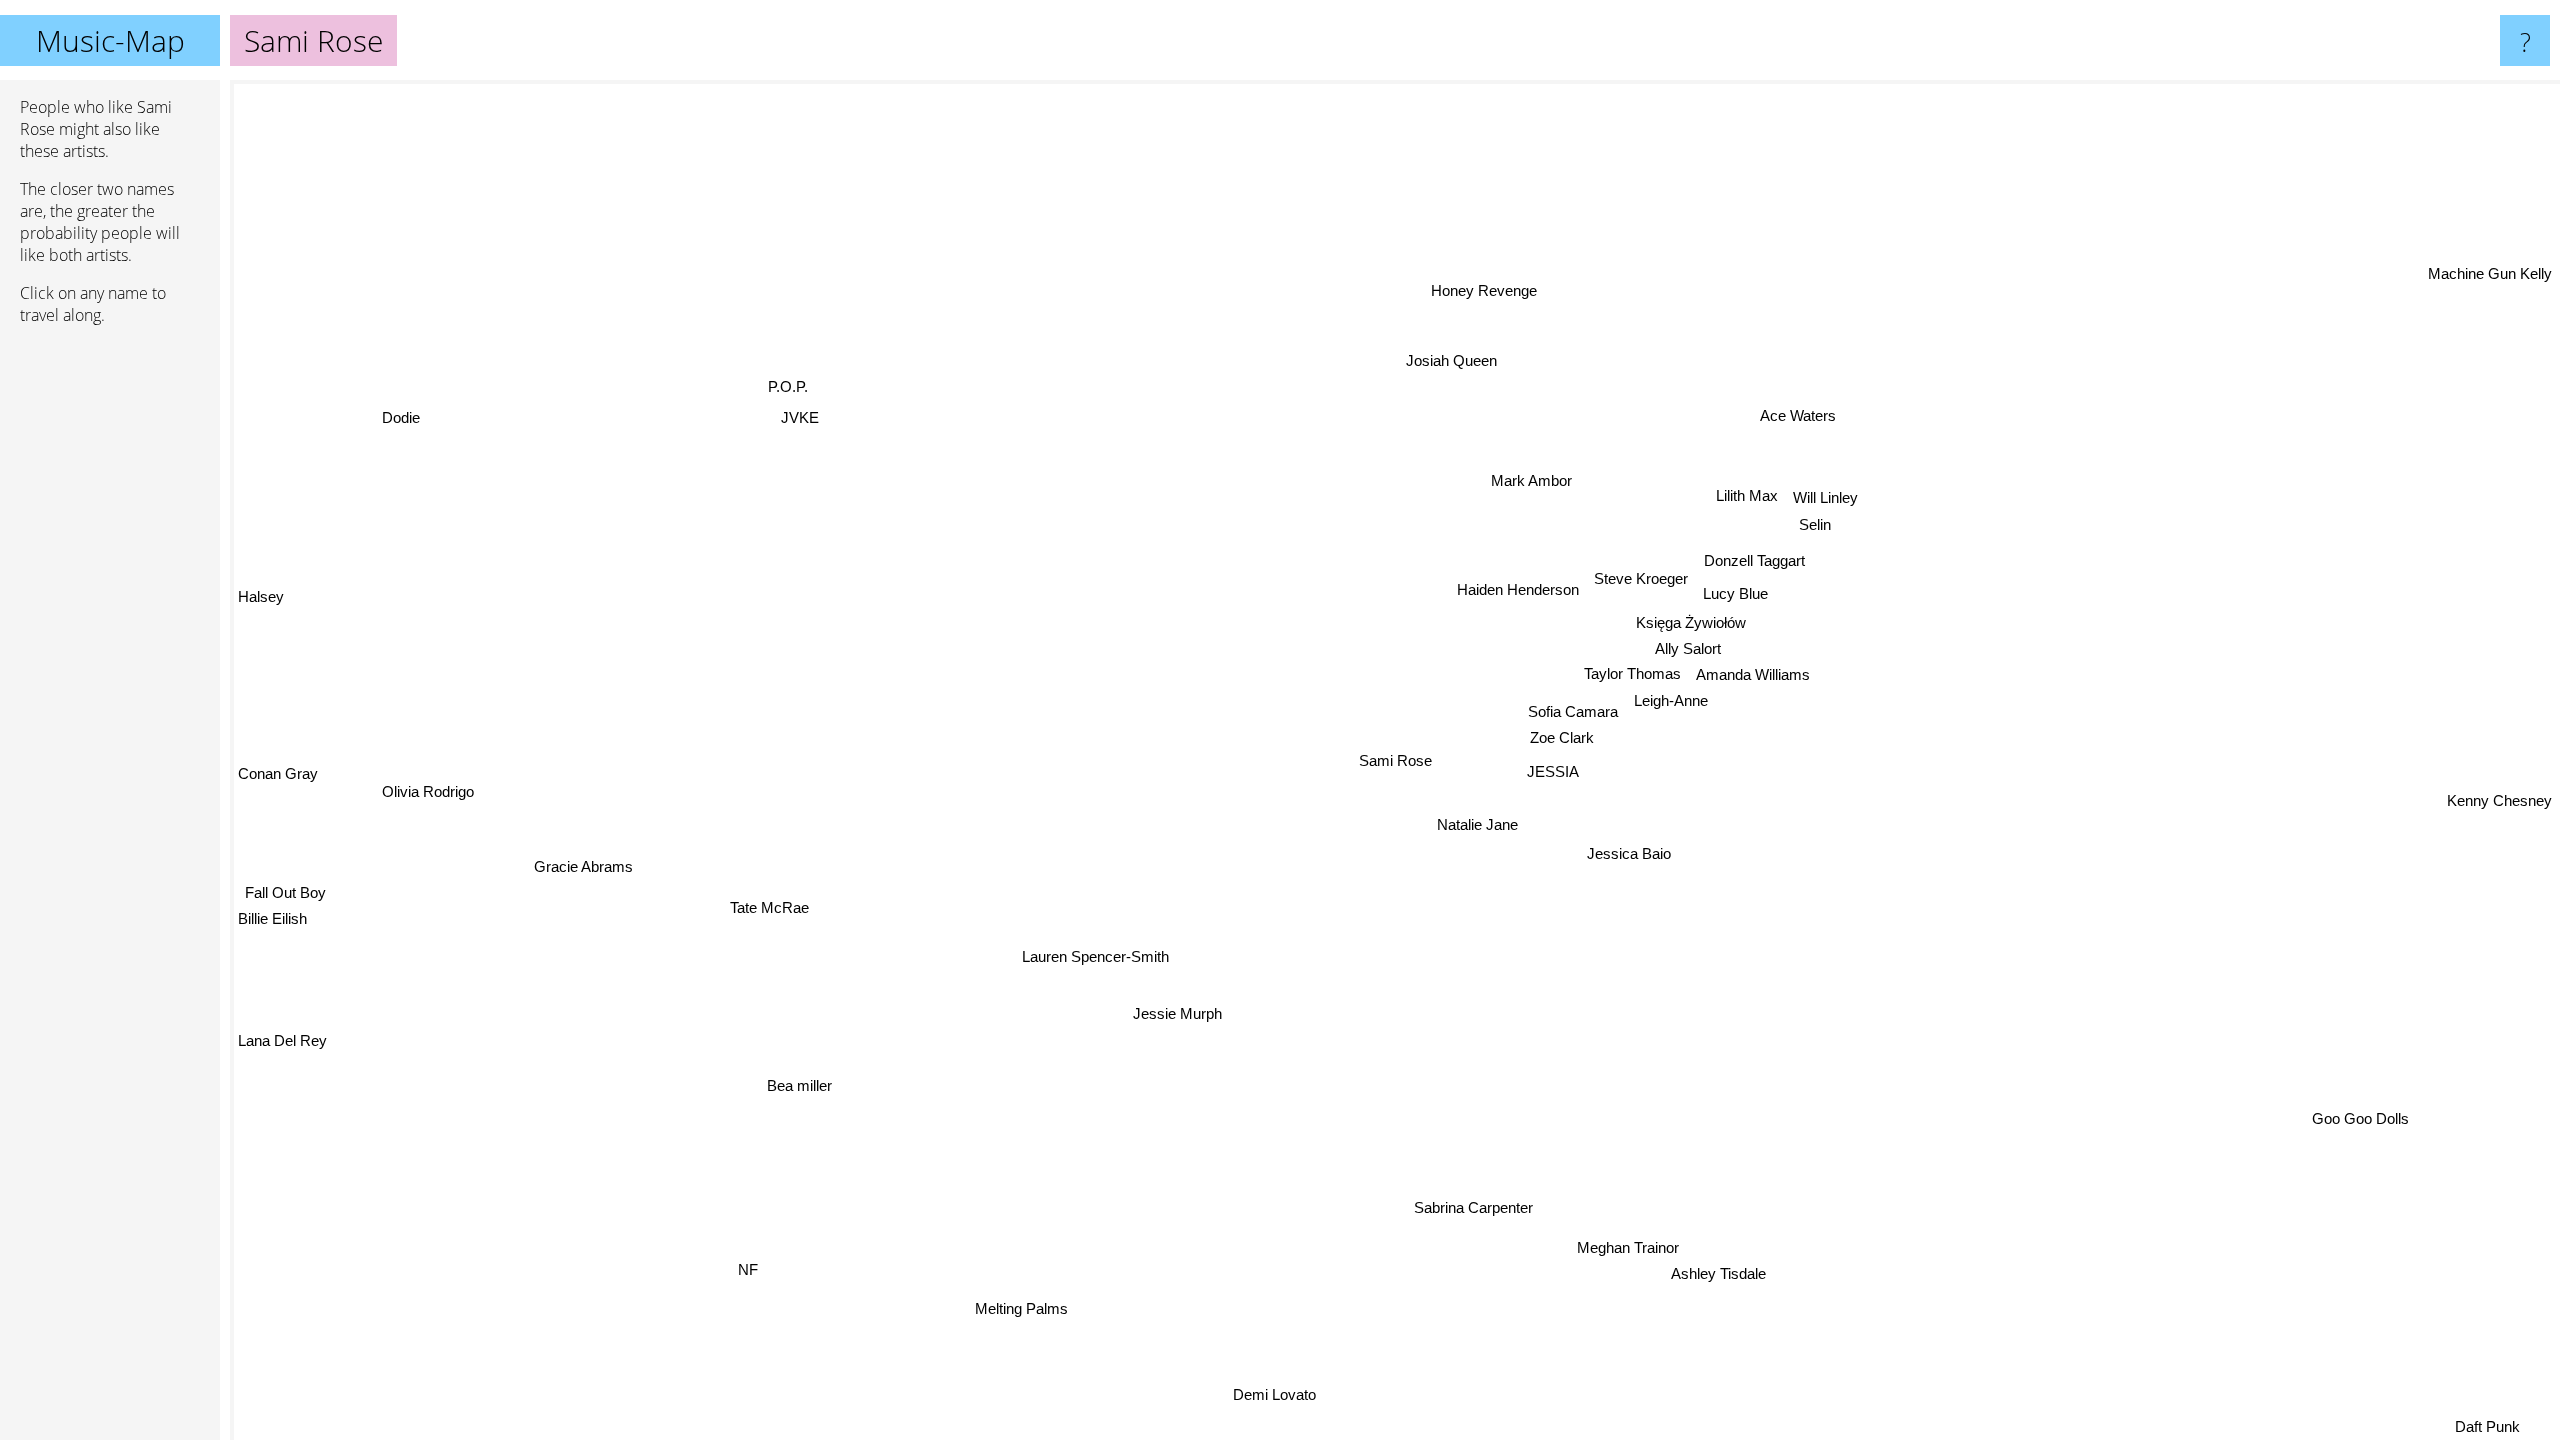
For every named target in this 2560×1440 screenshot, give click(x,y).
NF (739, 1264)
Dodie (400, 417)
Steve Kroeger (1640, 576)
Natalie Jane (1478, 824)
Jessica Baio (1629, 853)
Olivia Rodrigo (428, 792)
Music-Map (110, 40)
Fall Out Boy (285, 897)
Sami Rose (1395, 760)
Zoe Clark (1562, 737)
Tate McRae (765, 899)
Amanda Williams (1753, 673)
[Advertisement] (110, 647)
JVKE (799, 418)
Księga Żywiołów (1691, 621)
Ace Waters (1804, 416)
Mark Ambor (1532, 480)
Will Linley (1822, 496)
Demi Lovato (1295, 1395)
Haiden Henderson (1517, 589)
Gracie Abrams (578, 852)
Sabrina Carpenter (1505, 1208)
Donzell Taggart (1753, 559)
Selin (1814, 522)
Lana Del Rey (282, 1041)
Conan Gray (278, 773)
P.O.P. (791, 384)
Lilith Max (1744, 494)
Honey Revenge (1483, 290)
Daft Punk (2491, 1426)
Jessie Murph (1178, 1014)
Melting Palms (1025, 1309)
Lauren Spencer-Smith (1094, 955)
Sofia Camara (1573, 711)
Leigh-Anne (1670, 700)
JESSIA (1553, 771)
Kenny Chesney (2499, 786)
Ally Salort (1688, 647)
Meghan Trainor (1649, 1244)
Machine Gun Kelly (2490, 273)
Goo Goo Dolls (2344, 1132)
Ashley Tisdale (1743, 1271)
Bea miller (800, 1085)
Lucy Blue (1735, 592)
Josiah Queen (1449, 360)
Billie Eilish (272, 923)
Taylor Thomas (1632, 673)
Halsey (261, 599)
